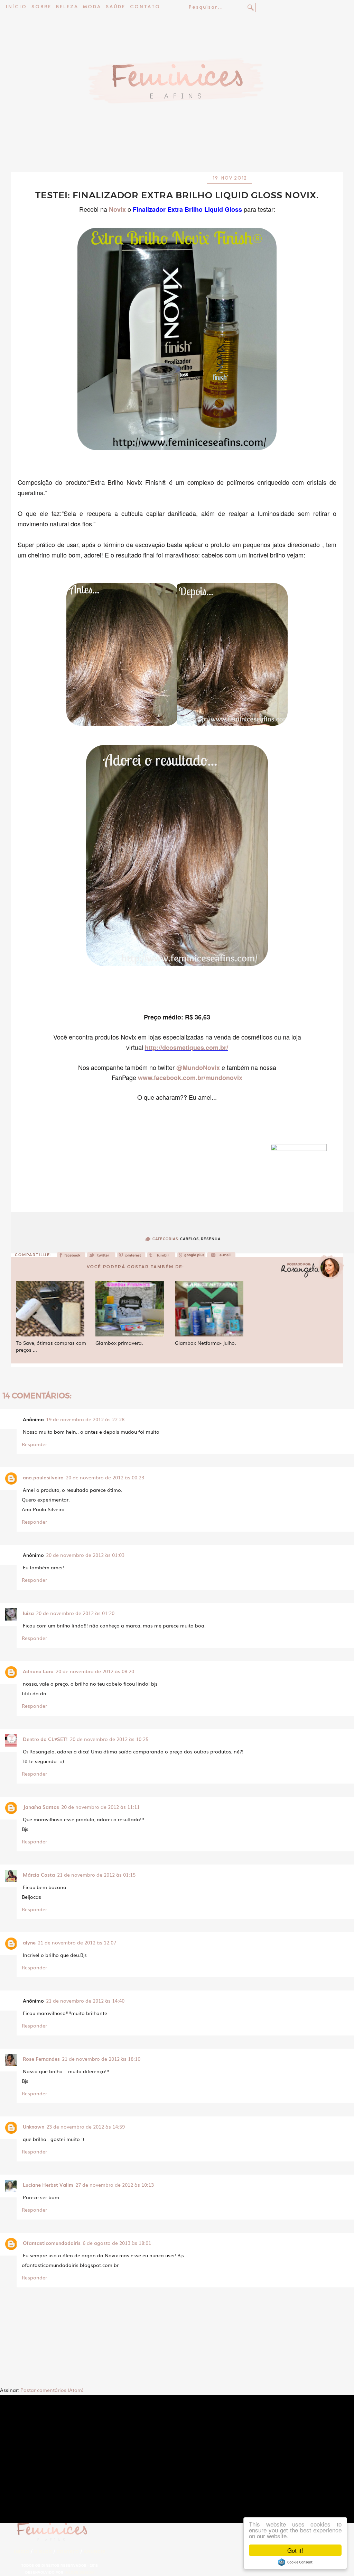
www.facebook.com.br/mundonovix (190, 1078)
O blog (43, 2552)
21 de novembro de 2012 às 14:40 (85, 2001)
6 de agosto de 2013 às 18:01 (117, 2243)
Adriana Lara (38, 1671)
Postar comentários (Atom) (52, 2390)
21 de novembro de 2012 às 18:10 (101, 2059)
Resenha (211, 1239)
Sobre (41, 7)
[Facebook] (71, 1257)
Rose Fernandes (41, 2059)
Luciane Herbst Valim (48, 2185)
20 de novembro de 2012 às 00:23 (105, 1477)
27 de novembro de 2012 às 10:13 (115, 2185)
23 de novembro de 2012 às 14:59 (86, 2126)
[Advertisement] (177, 154)
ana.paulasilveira (43, 1477)
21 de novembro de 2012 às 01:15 (96, 1875)
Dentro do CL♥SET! (45, 1739)
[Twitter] (101, 1257)
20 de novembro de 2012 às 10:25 (109, 1739)
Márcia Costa (39, 1875)
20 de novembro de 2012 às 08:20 (95, 1671)
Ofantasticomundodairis (52, 2243)
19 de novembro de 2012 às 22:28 (85, 1419)
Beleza (67, 7)
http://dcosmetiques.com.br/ (187, 1047)
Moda (92, 7)
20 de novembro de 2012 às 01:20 (75, 1613)
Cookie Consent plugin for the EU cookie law (295, 2562)
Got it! (295, 2550)
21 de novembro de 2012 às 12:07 (77, 1942)
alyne (29, 1942)
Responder (34, 1444)
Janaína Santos (41, 1807)
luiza (28, 1613)
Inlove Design (79, 2572)
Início (16, 7)
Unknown (34, 2126)
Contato (145, 7)
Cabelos (189, 1239)
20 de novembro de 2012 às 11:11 (100, 1807)
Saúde (116, 7)
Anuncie (95, 2552)
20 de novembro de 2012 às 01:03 (85, 1555)
